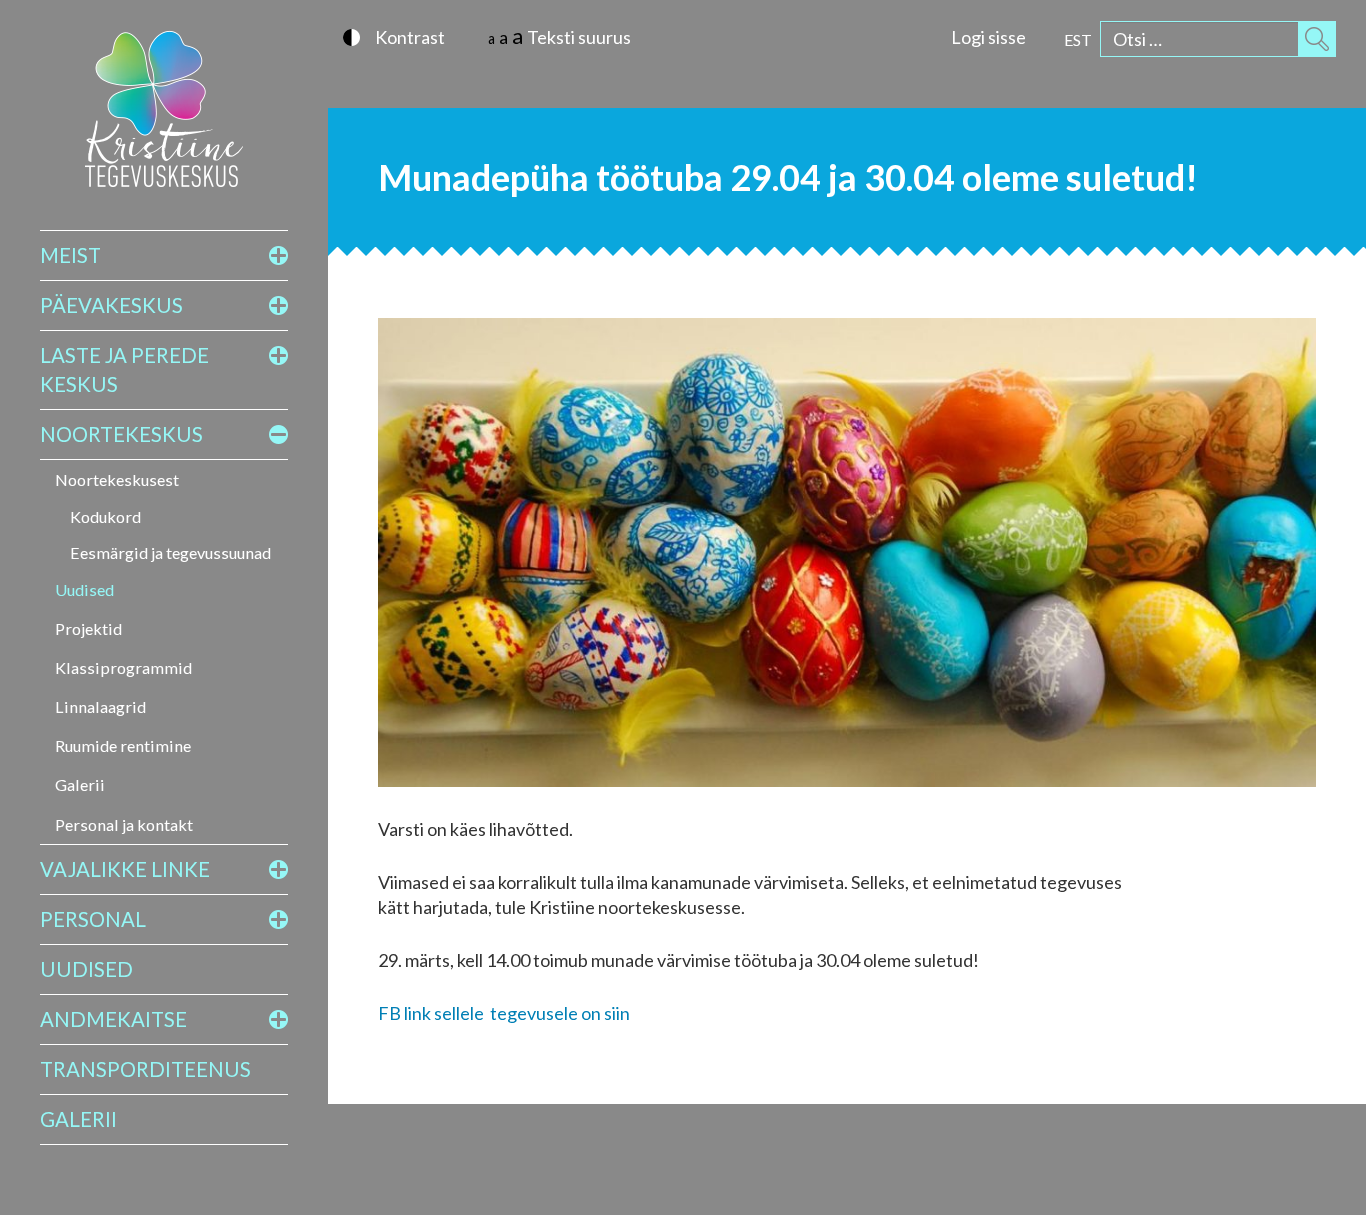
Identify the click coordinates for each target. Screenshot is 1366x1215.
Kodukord (105, 516)
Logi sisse (988, 37)
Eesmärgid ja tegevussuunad (170, 552)
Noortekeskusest (117, 479)
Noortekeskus (121, 434)
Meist (70, 255)
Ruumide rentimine (123, 745)
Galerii (80, 784)
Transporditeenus (145, 1069)
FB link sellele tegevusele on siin (504, 1013)
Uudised (84, 589)
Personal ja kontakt (124, 824)
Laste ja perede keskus (124, 369)
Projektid (88, 628)
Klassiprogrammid (123, 667)
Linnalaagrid (100, 706)
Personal (93, 919)
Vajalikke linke (125, 869)
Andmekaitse (113, 1019)
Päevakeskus (111, 305)
